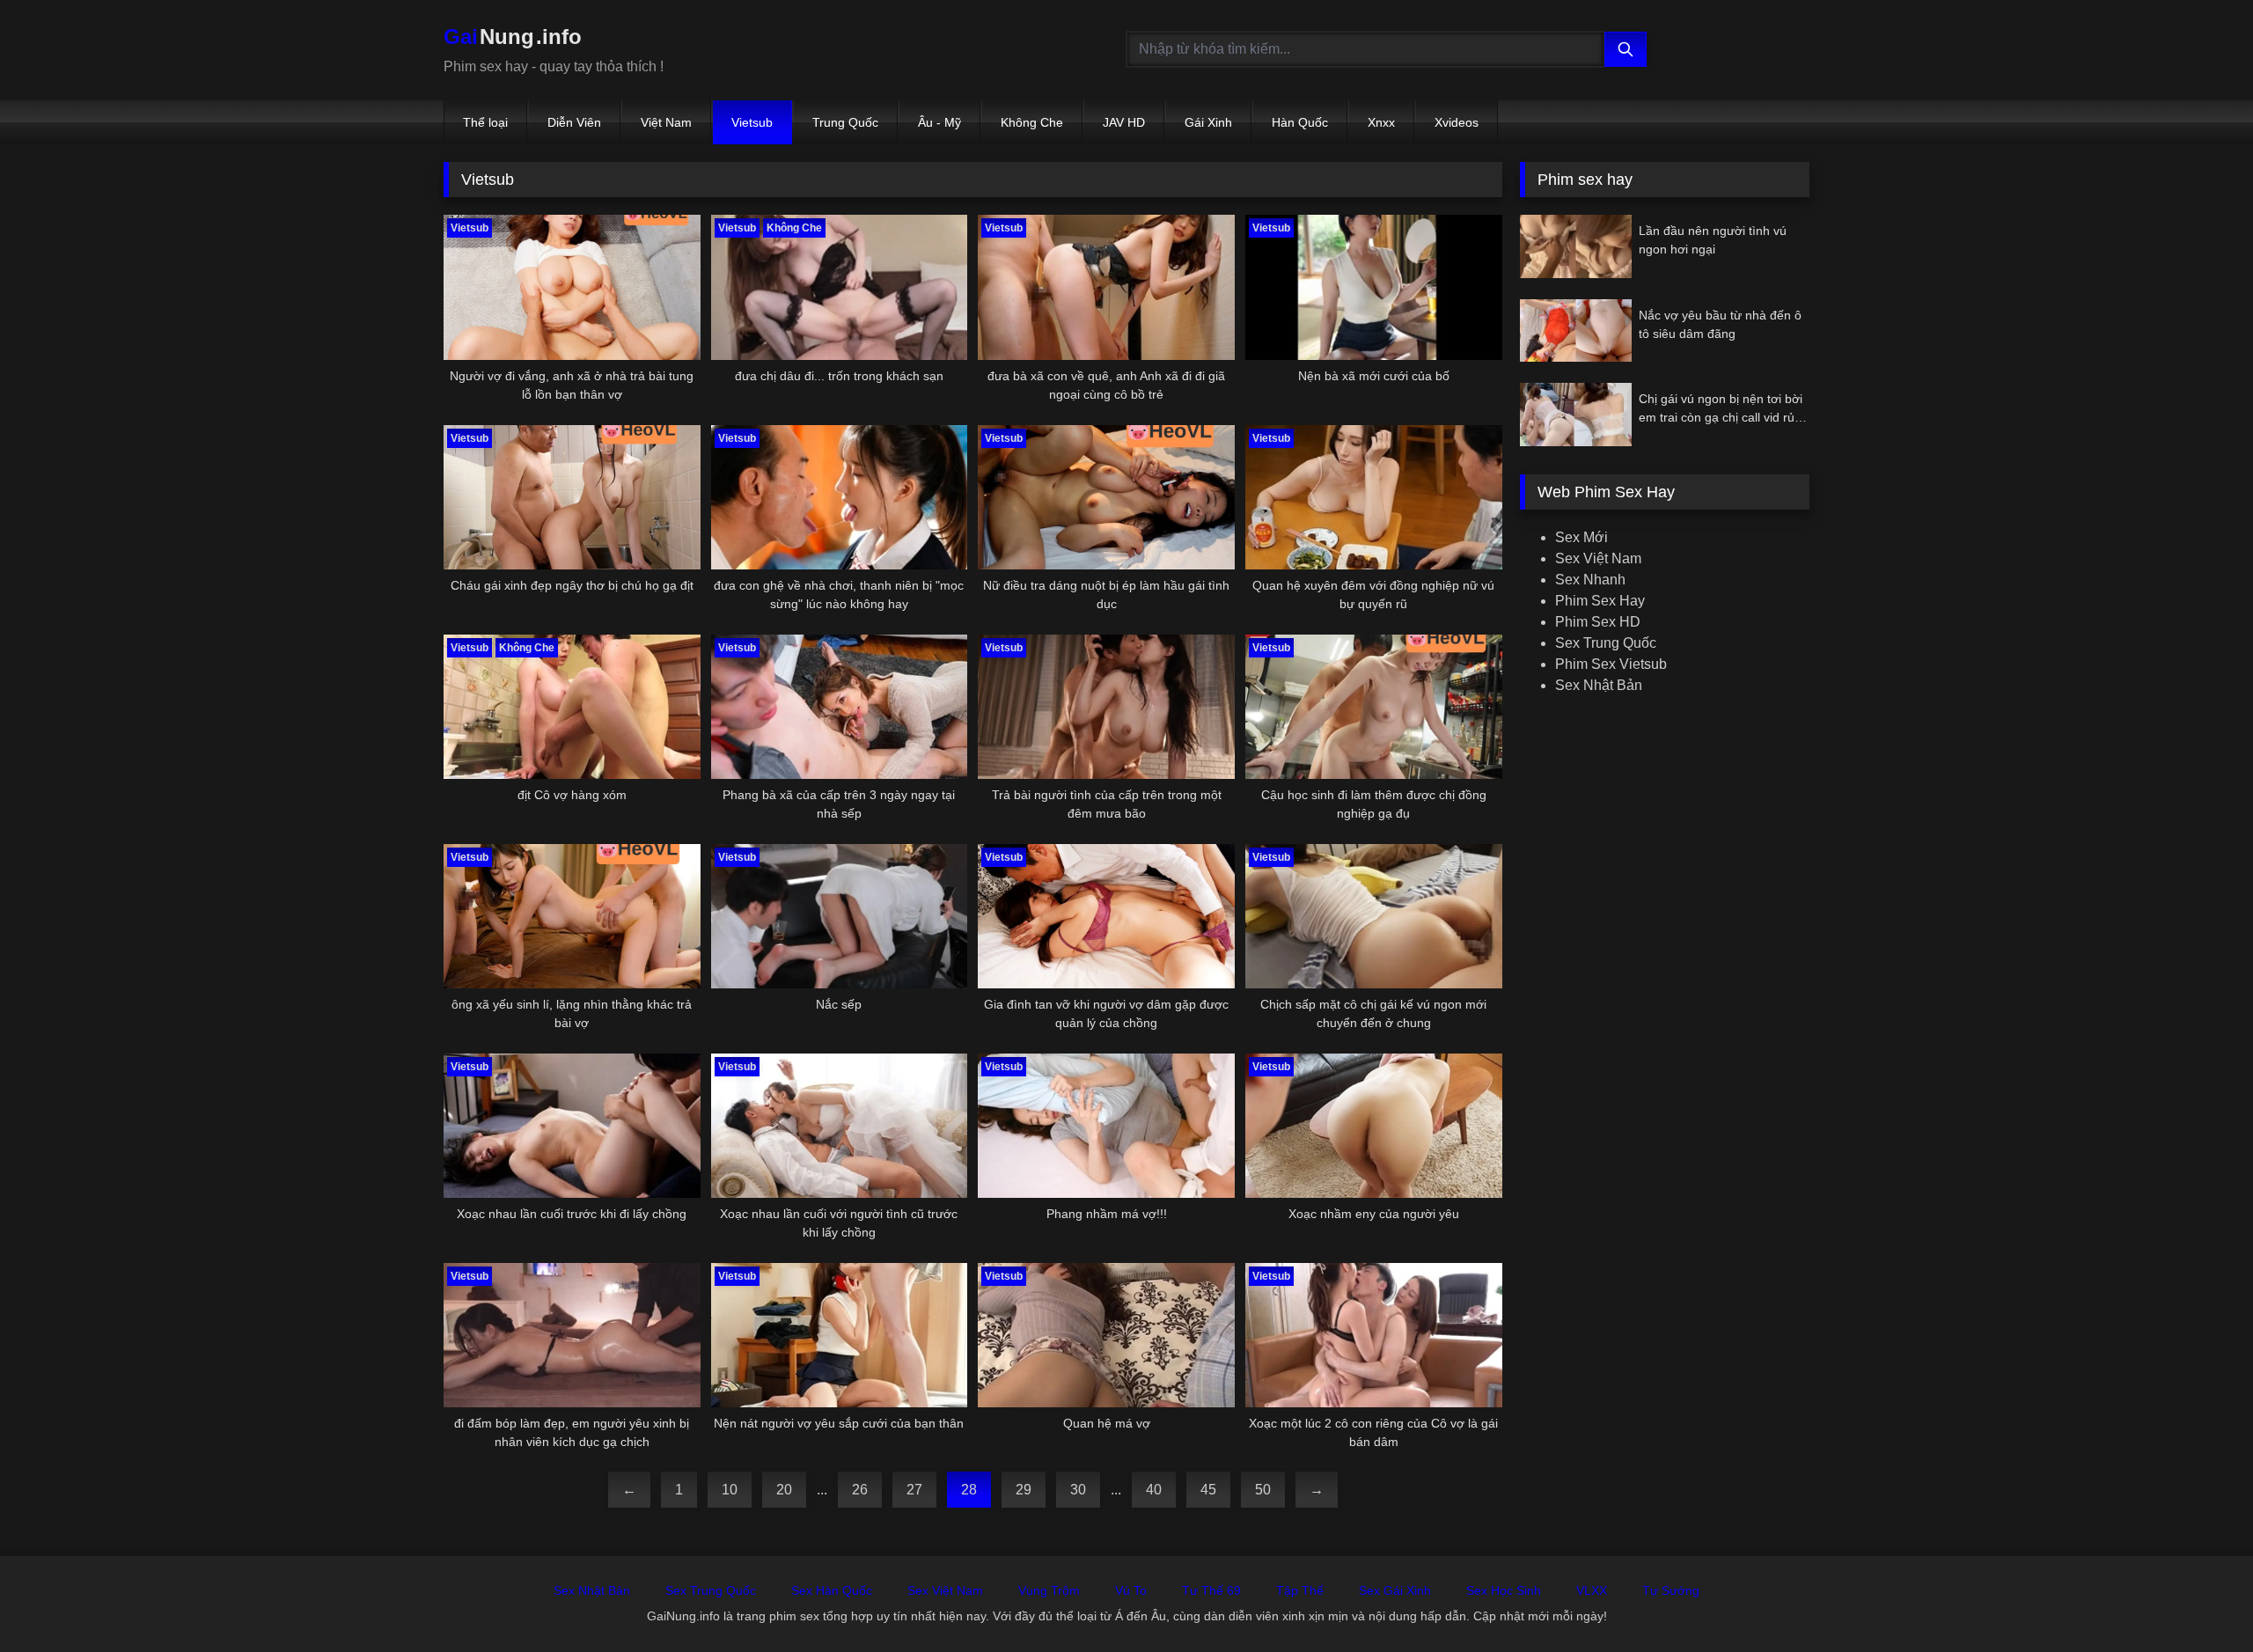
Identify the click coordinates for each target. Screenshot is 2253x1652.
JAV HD (1124, 122)
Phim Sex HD (1598, 622)
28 (969, 1490)
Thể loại (485, 122)
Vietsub (752, 122)
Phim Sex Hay (1600, 601)
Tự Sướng (1671, 1590)
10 (730, 1490)
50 (1263, 1490)
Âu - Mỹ (939, 122)
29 (1024, 1490)
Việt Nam (666, 122)
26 (860, 1490)
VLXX (1592, 1590)
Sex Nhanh (1590, 580)
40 (1154, 1490)
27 (914, 1490)
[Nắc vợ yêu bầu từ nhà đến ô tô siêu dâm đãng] (1576, 330)
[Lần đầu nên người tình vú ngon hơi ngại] (1576, 246)
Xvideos (1457, 122)
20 (784, 1490)
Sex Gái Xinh (1395, 1590)
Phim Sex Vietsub (1611, 664)
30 (1078, 1490)
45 (1208, 1490)
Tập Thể (1300, 1590)
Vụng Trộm (1049, 1590)
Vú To (1131, 1590)
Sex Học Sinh (1504, 1590)
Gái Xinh (1208, 122)
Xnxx (1381, 122)
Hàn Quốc (1300, 122)
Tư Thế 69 (1211, 1590)
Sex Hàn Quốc (832, 1590)
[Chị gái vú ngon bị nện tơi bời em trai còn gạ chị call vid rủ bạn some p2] (1576, 414)
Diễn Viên (574, 122)
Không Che (1032, 122)
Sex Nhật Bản (1599, 685)
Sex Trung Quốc (1606, 643)
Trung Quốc (845, 122)
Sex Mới (1582, 537)
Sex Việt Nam (1598, 558)
